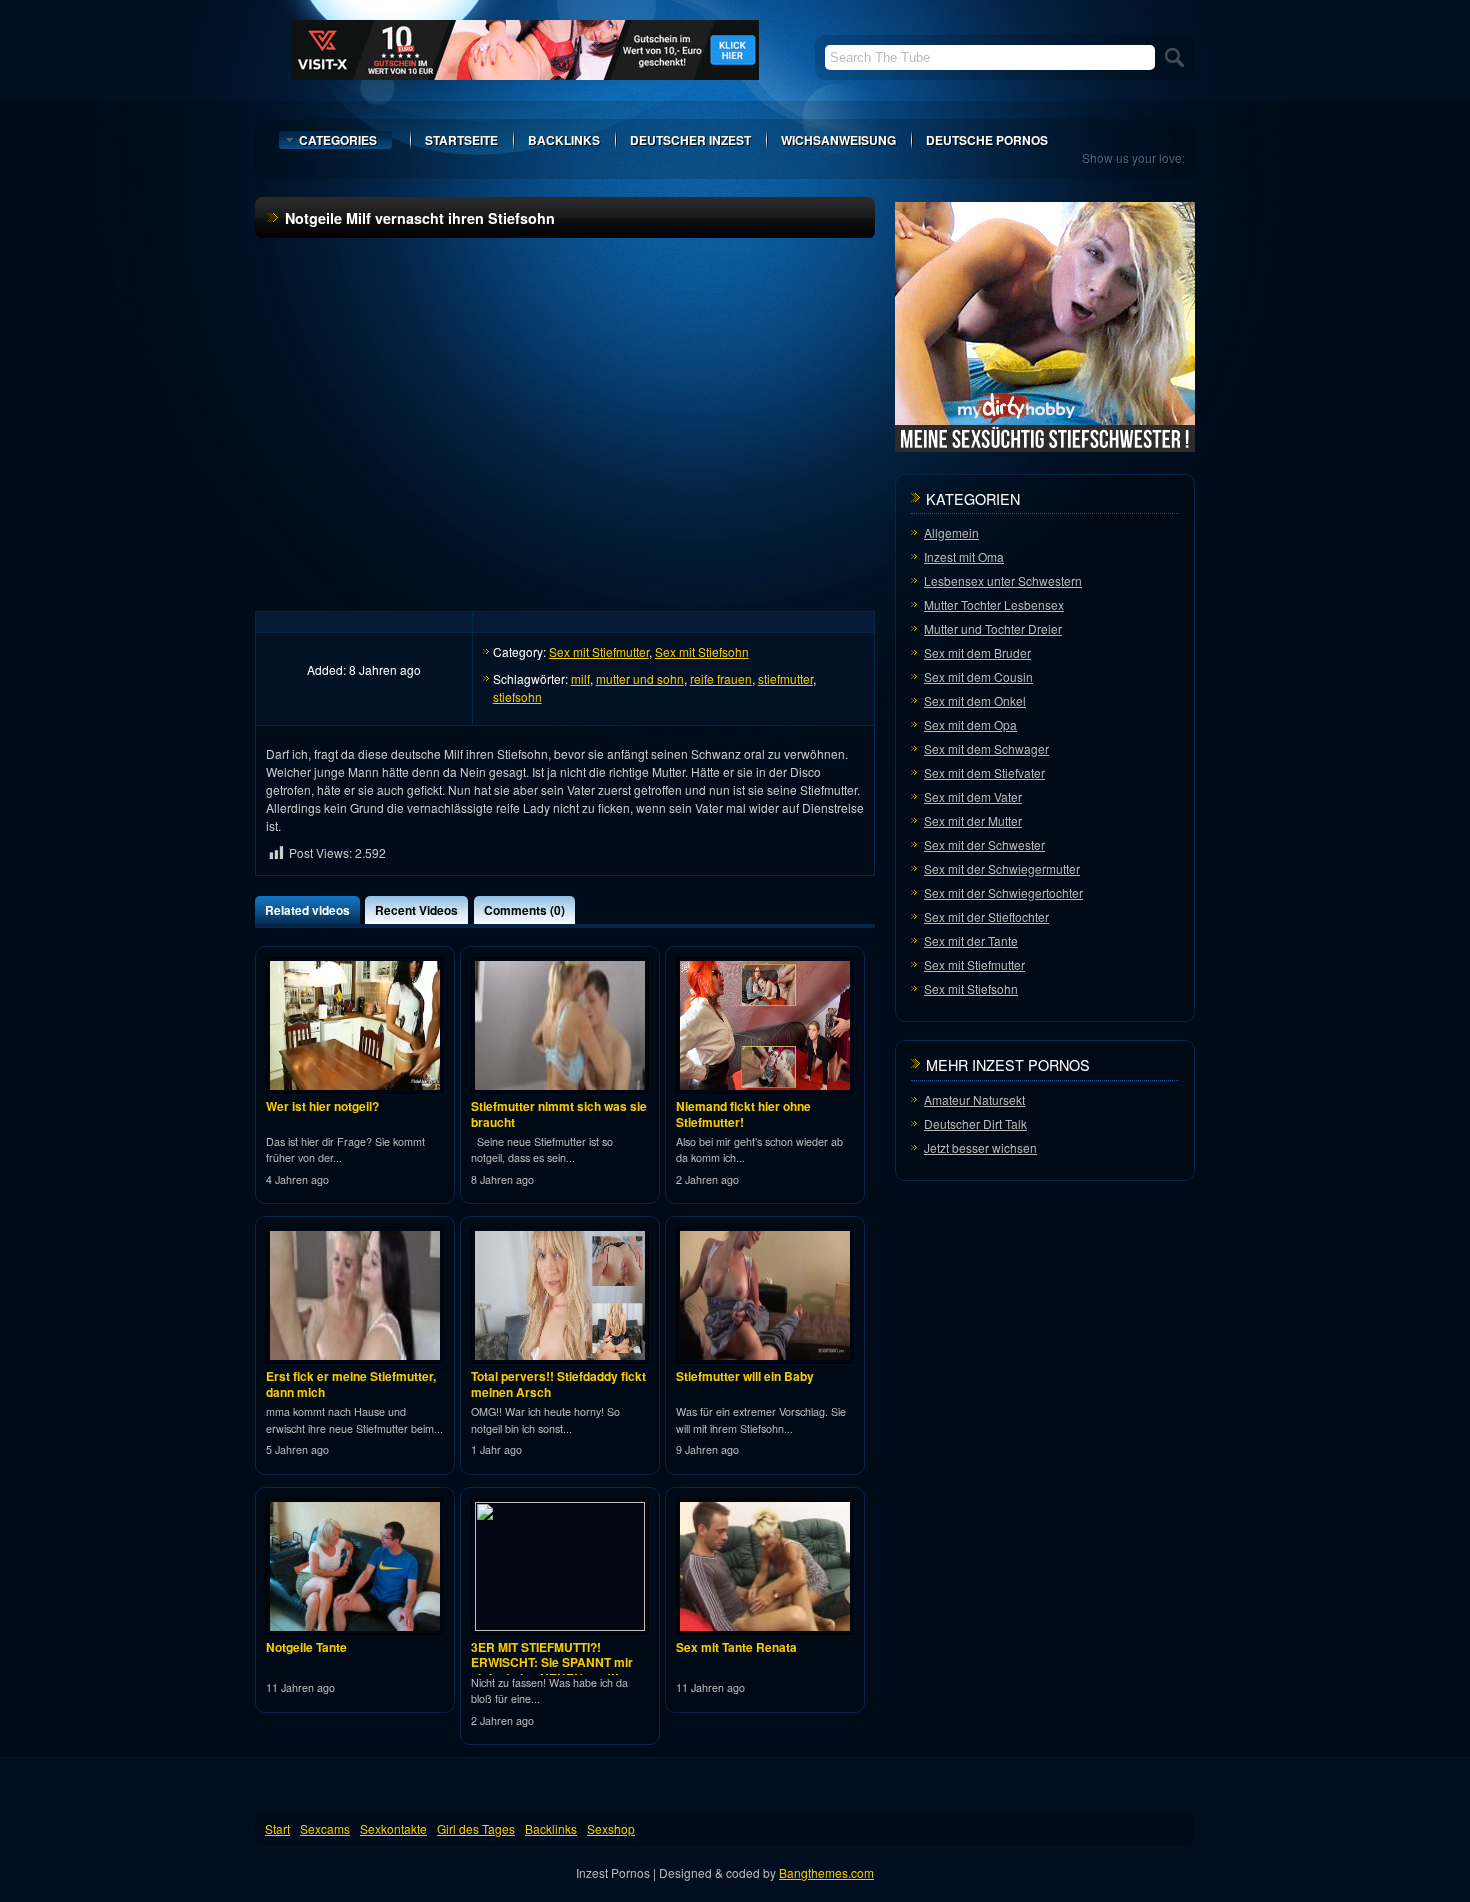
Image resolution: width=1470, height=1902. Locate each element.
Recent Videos (416, 910)
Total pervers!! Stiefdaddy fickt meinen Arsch (558, 1384)
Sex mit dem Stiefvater (984, 772)
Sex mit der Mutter (973, 820)
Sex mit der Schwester (984, 844)
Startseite (461, 140)
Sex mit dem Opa (970, 724)
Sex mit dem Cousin (978, 676)
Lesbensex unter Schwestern (1003, 580)
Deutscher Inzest (690, 140)
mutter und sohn (640, 678)
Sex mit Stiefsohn (702, 651)
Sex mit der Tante (971, 940)
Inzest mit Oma (964, 556)
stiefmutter (785, 678)
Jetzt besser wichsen (980, 1147)
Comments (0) (524, 910)
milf (580, 678)
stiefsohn (517, 696)
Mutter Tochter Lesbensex (994, 604)
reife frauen (721, 678)
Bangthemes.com (826, 1872)
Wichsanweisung (838, 140)
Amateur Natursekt (974, 1099)
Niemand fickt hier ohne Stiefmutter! (743, 1114)
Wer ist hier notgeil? (322, 1106)
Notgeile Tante (306, 1647)
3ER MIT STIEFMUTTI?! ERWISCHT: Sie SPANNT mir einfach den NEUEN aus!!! (552, 1662)
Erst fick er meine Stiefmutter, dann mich (351, 1384)
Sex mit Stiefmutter (599, 651)
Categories (338, 140)
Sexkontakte (393, 1828)
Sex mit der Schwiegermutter (1002, 868)
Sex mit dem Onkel (975, 700)
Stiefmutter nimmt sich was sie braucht (559, 1114)
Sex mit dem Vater (973, 796)
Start (277, 1828)
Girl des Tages (476, 1828)
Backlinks (564, 140)
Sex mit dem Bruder (977, 652)
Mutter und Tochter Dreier (993, 628)
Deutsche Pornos (987, 140)
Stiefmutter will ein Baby (745, 1376)
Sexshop (611, 1828)
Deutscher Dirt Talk (975, 1123)
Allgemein (951, 532)
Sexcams (325, 1828)
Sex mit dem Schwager (986, 748)
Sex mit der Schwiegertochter (1003, 892)
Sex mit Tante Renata (736, 1647)
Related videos (307, 910)
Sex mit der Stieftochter (986, 916)
